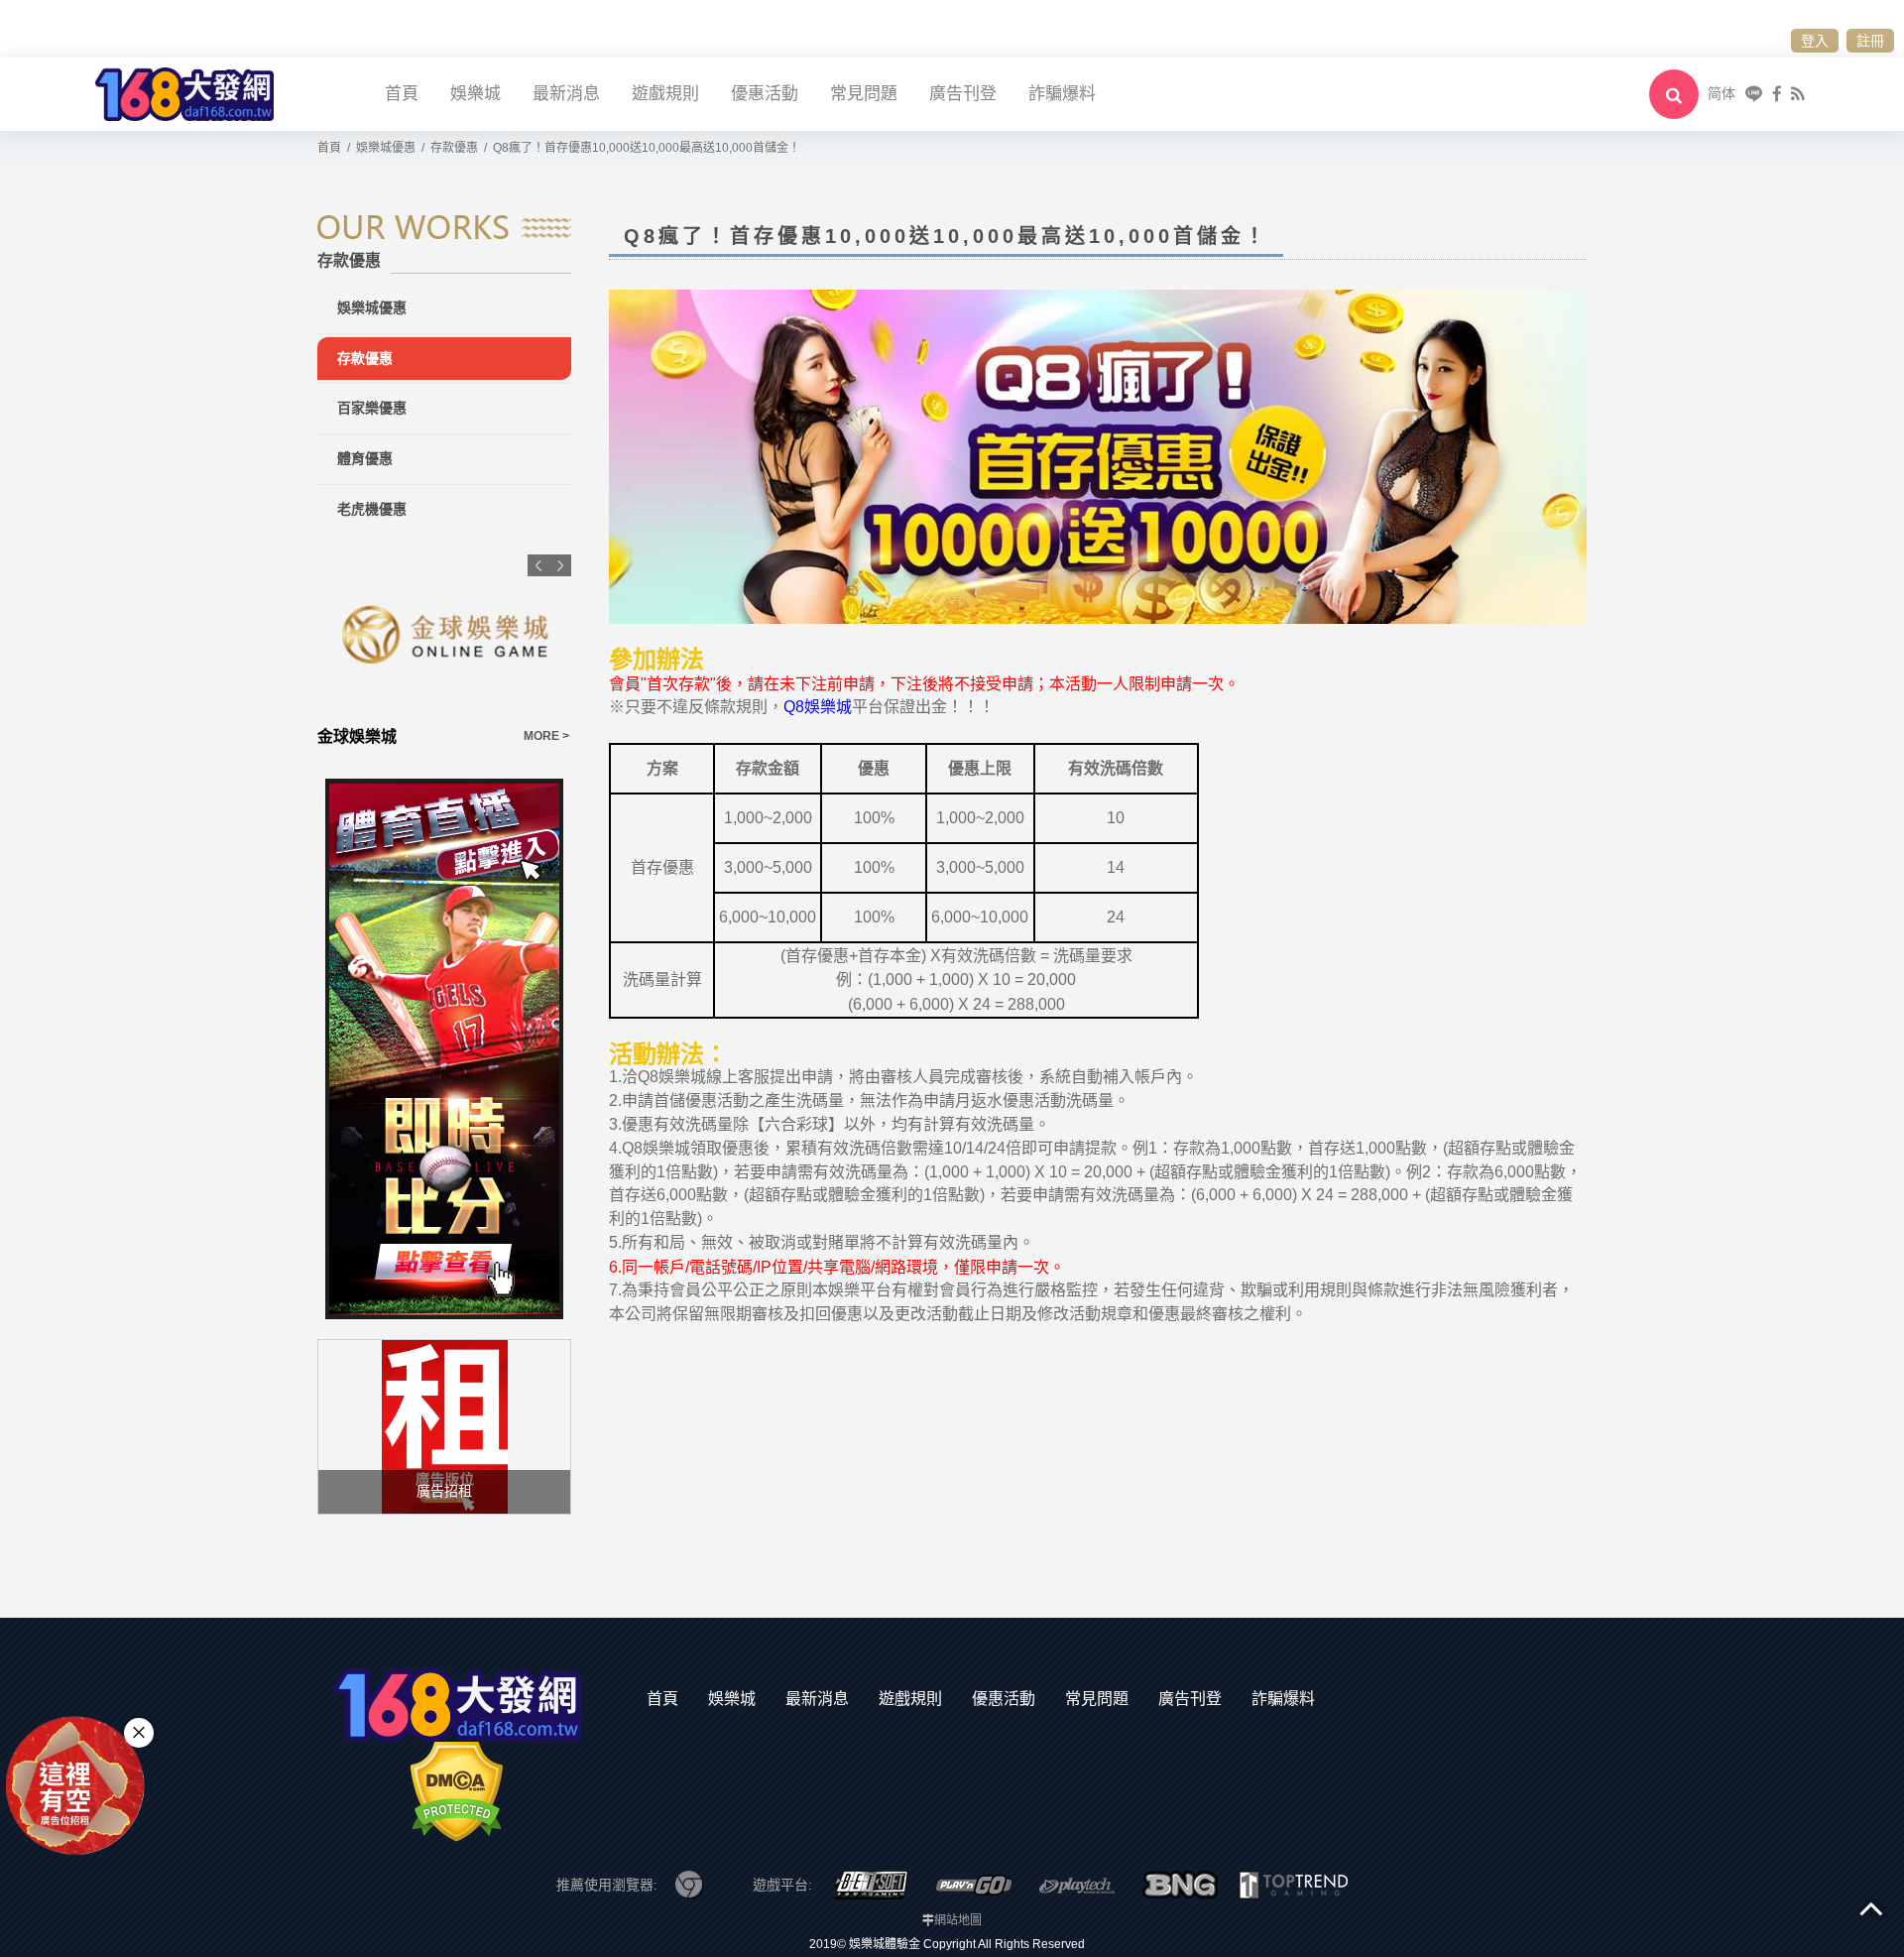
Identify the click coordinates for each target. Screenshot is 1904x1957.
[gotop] (1871, 1907)
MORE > (562, 736)
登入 (1815, 41)
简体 (1722, 93)
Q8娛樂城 (818, 707)
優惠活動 (765, 94)
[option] (460, 652)
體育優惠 (365, 458)
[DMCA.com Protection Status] (457, 1790)
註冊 (1870, 41)
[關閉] (139, 1733)
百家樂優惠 (372, 408)
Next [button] (560, 565)
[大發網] (184, 93)
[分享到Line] (1754, 94)
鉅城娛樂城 (373, 736)
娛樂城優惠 (372, 307)
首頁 (402, 94)
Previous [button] (538, 565)
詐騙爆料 (1062, 94)
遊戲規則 (665, 94)
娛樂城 (476, 94)
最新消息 (566, 94)
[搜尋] (1674, 94)
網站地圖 (958, 1920)
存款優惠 (365, 358)
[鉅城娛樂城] (460, 635)
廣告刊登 (963, 94)
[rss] (1797, 94)
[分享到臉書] (1777, 94)
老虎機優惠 (372, 509)
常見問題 (864, 94)
